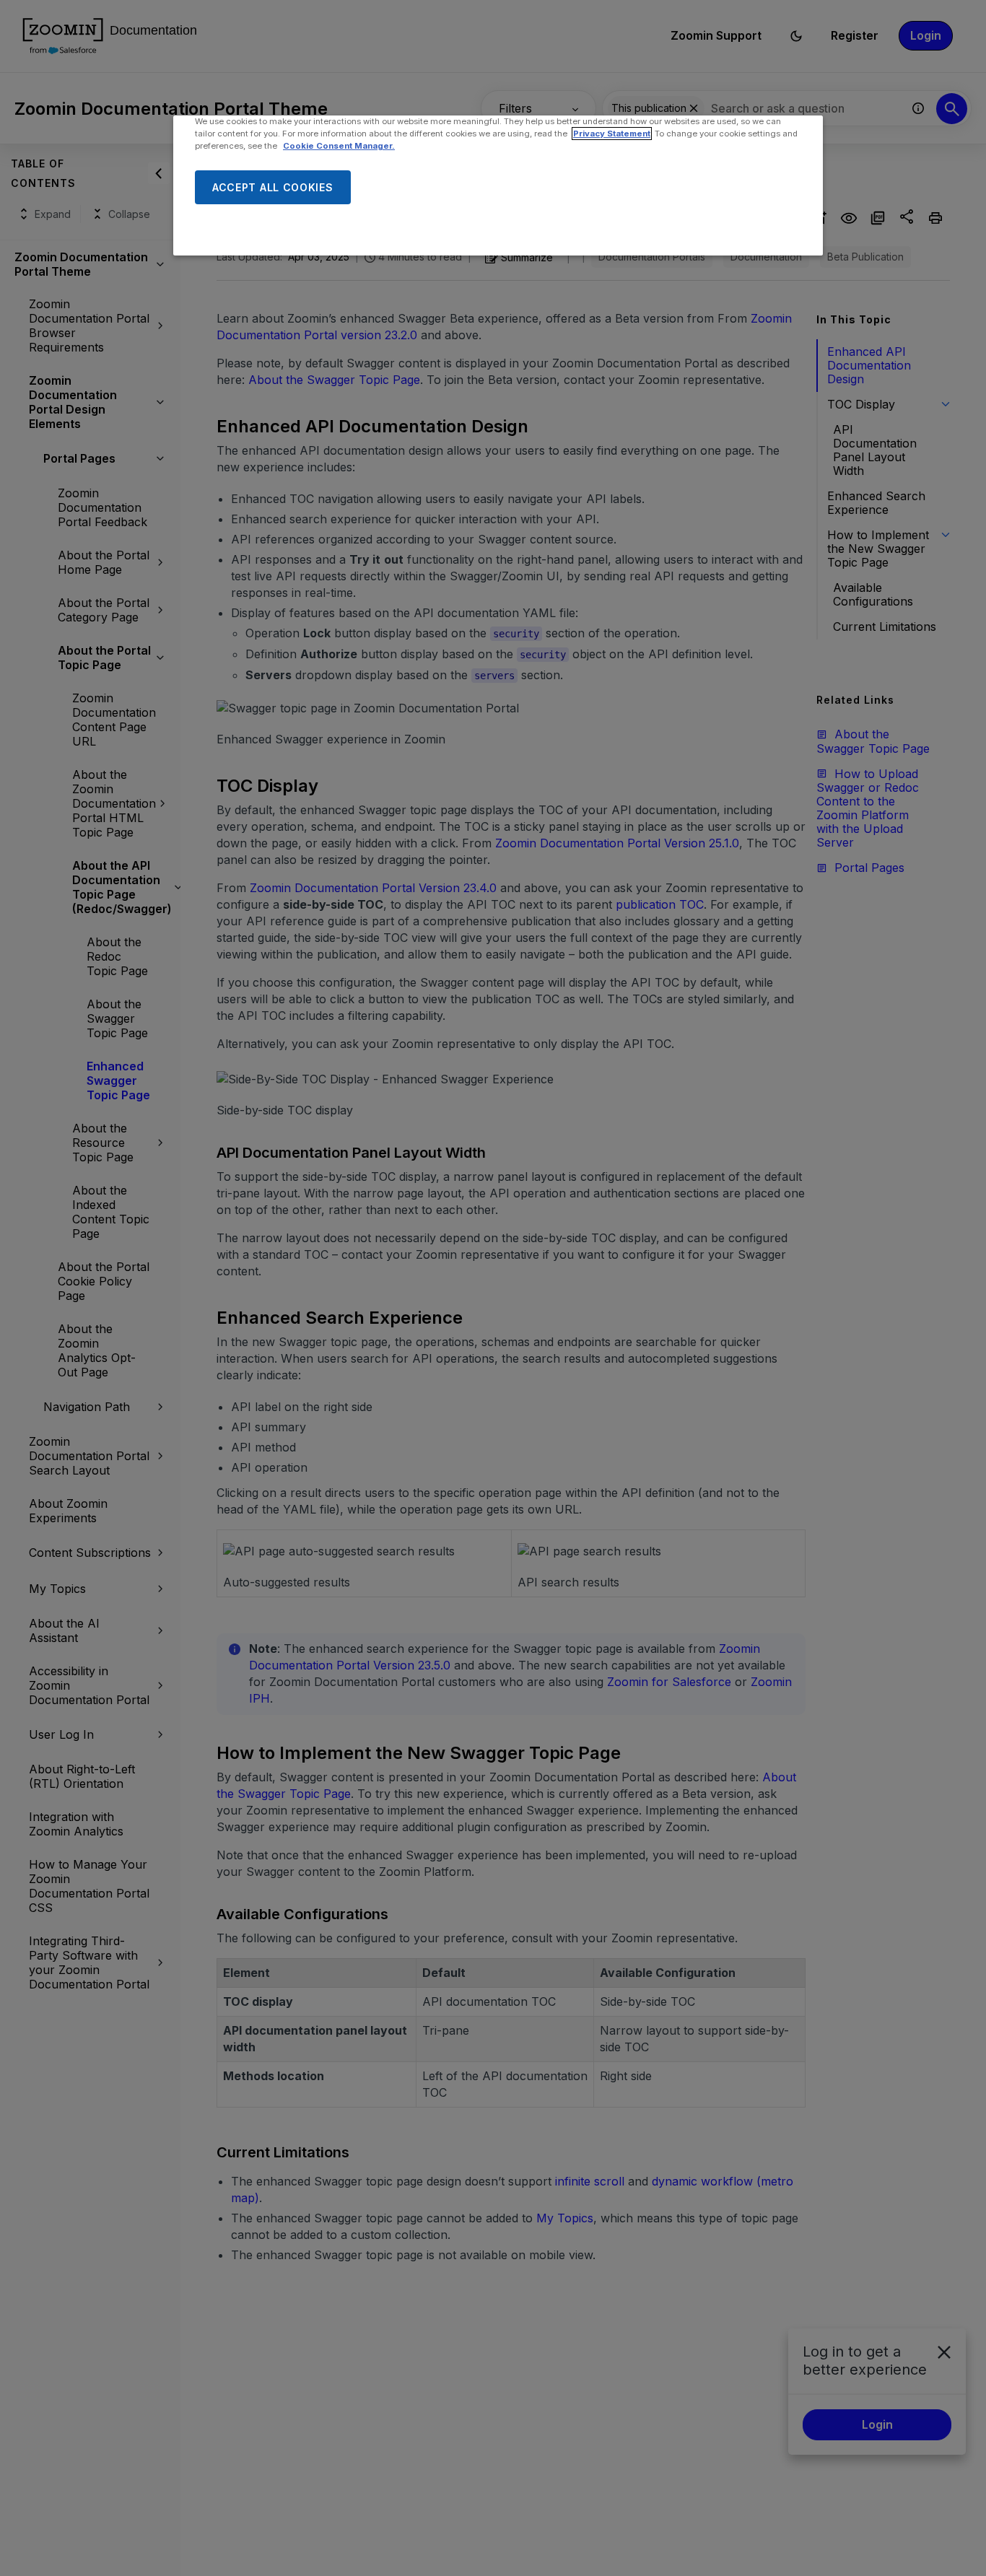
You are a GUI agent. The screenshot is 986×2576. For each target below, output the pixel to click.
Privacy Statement (612, 134)
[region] (498, 185)
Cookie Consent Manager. (339, 146)
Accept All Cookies (273, 187)
